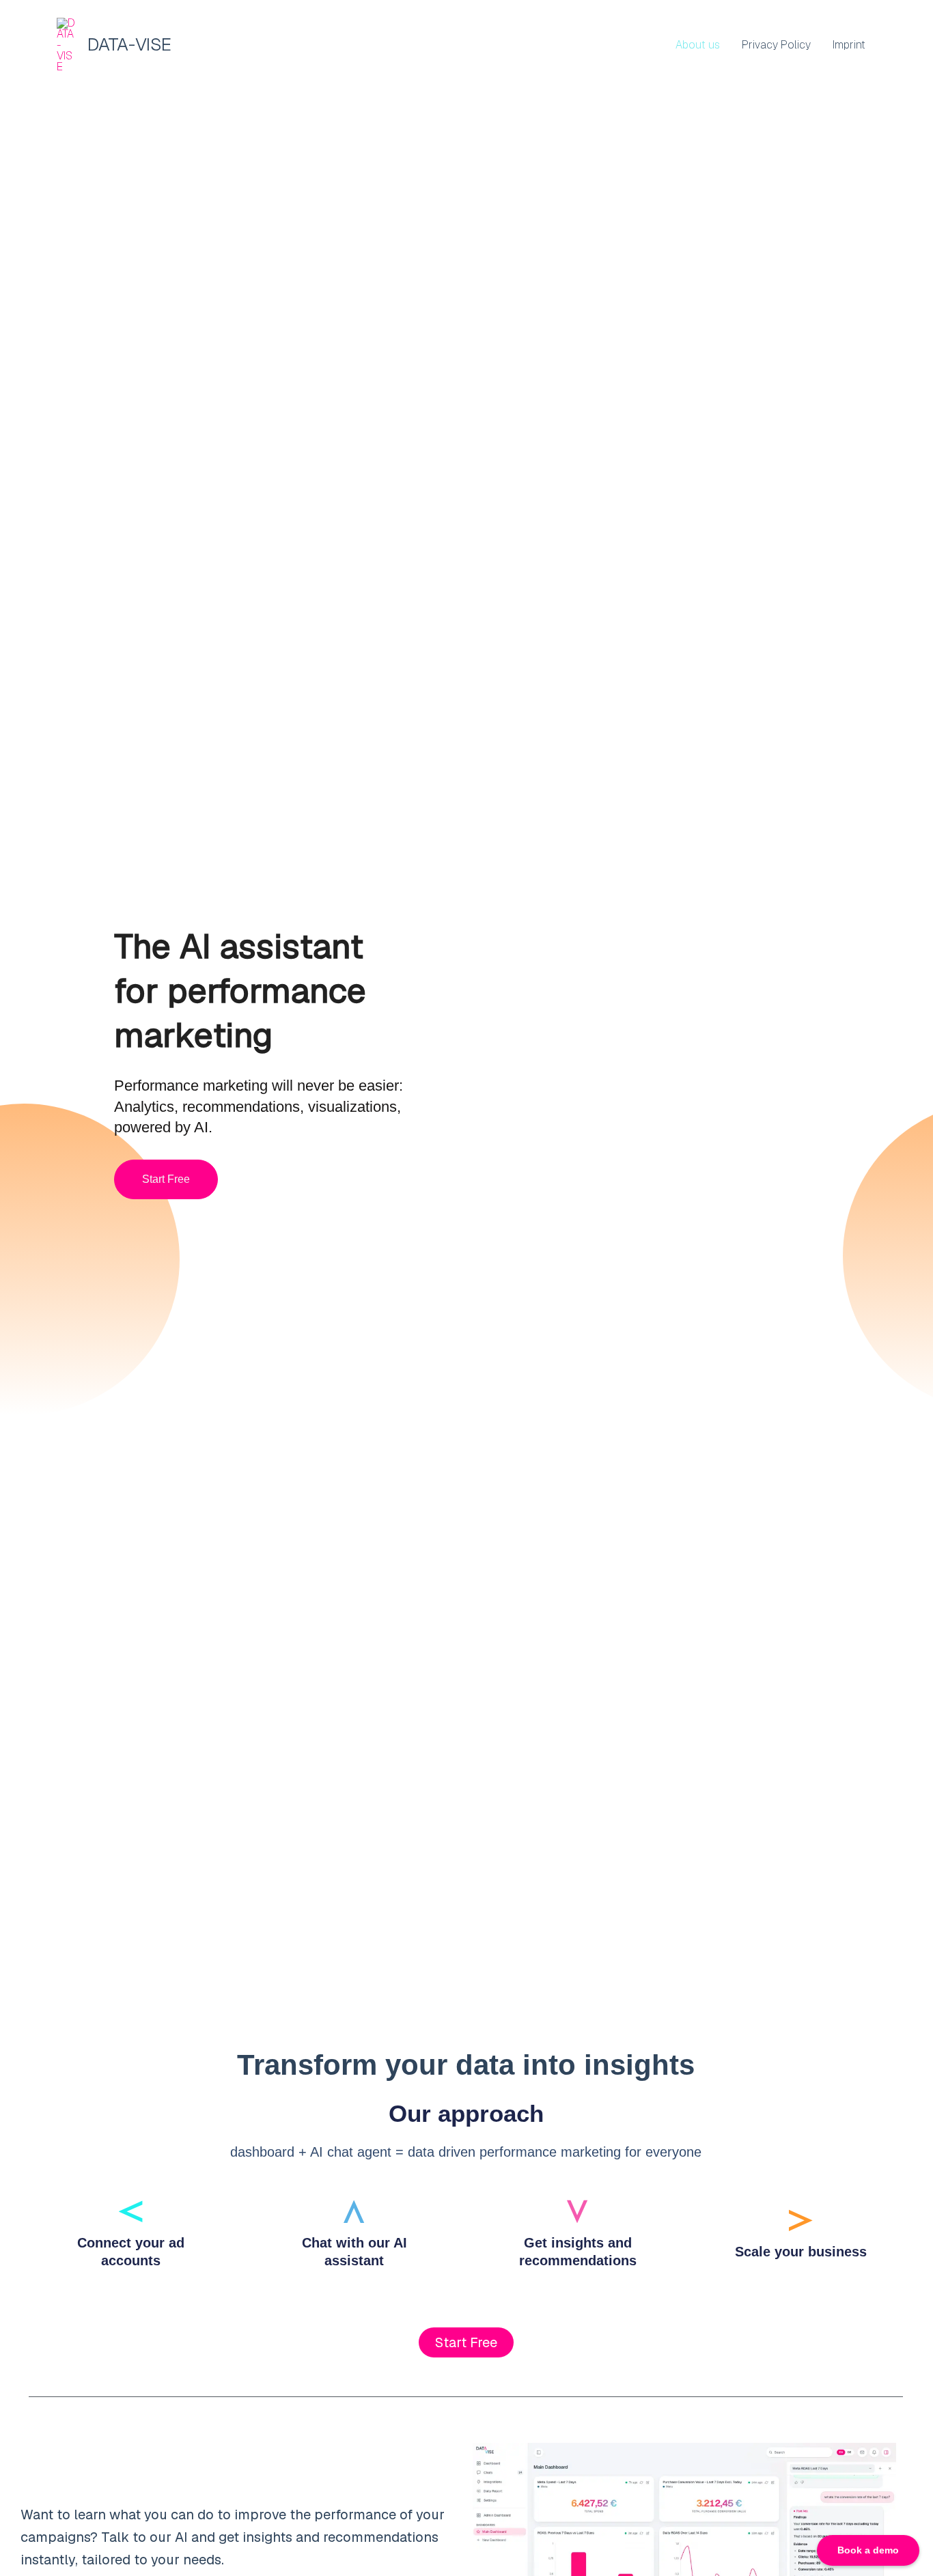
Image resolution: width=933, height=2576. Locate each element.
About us (698, 45)
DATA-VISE (129, 44)
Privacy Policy (776, 45)
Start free (166, 1179)
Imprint (849, 45)
